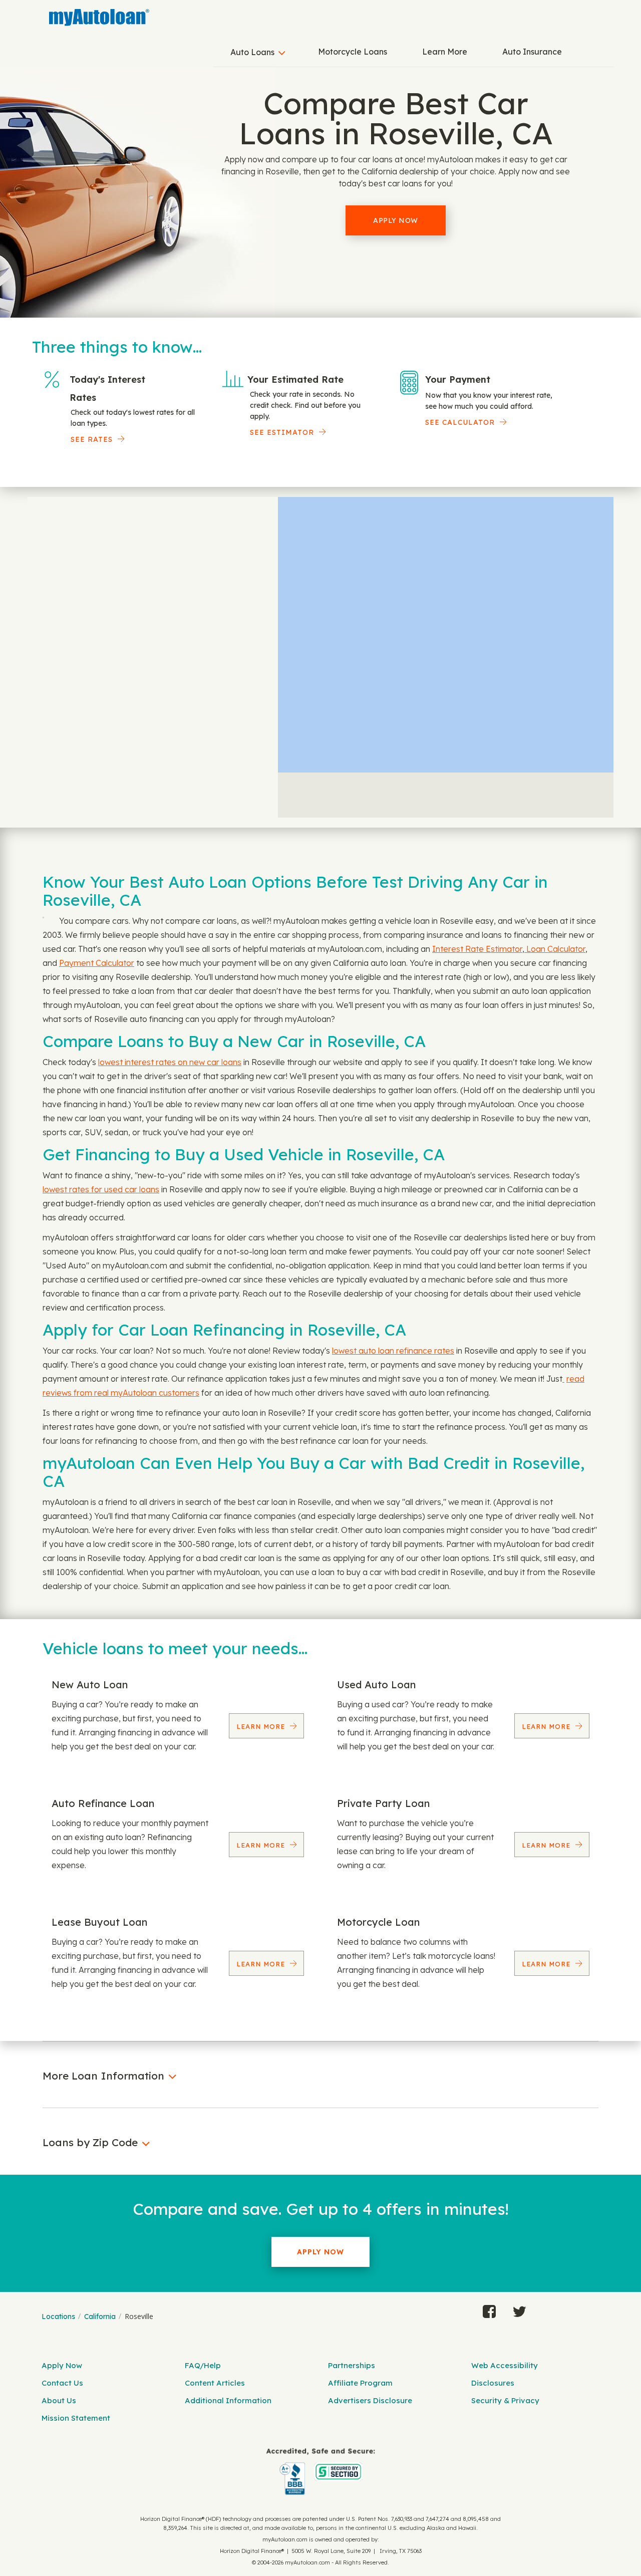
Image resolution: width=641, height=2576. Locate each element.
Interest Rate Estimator (477, 949)
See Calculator (460, 422)
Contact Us (62, 2383)
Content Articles (215, 2383)
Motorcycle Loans (353, 52)
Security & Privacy (505, 2400)
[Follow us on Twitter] (519, 2309)
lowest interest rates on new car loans (170, 1062)
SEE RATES (92, 439)
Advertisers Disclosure (370, 2400)
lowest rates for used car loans (101, 1189)
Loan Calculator (555, 949)
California (100, 2316)
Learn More (445, 52)
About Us (59, 2400)
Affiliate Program (360, 2383)
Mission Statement (76, 2418)
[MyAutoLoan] (99, 18)
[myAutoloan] (320, 2472)
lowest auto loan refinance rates (393, 1351)
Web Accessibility (505, 2365)
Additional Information (228, 2400)
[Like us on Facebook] (489, 2309)
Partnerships (352, 2365)
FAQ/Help (203, 2365)
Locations (58, 2316)
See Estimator (282, 432)
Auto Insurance (532, 52)
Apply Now (396, 220)
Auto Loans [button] (252, 52)
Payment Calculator (97, 963)
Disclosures (493, 2383)
